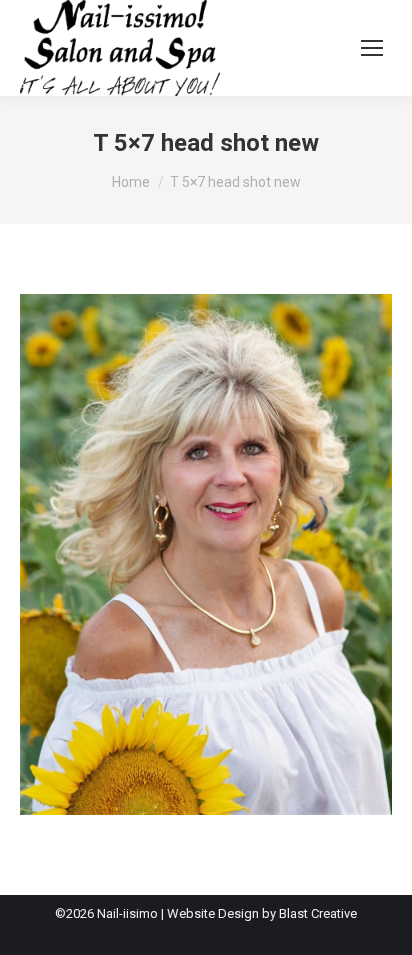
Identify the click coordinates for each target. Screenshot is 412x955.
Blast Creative (318, 913)
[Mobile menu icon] (372, 48)
